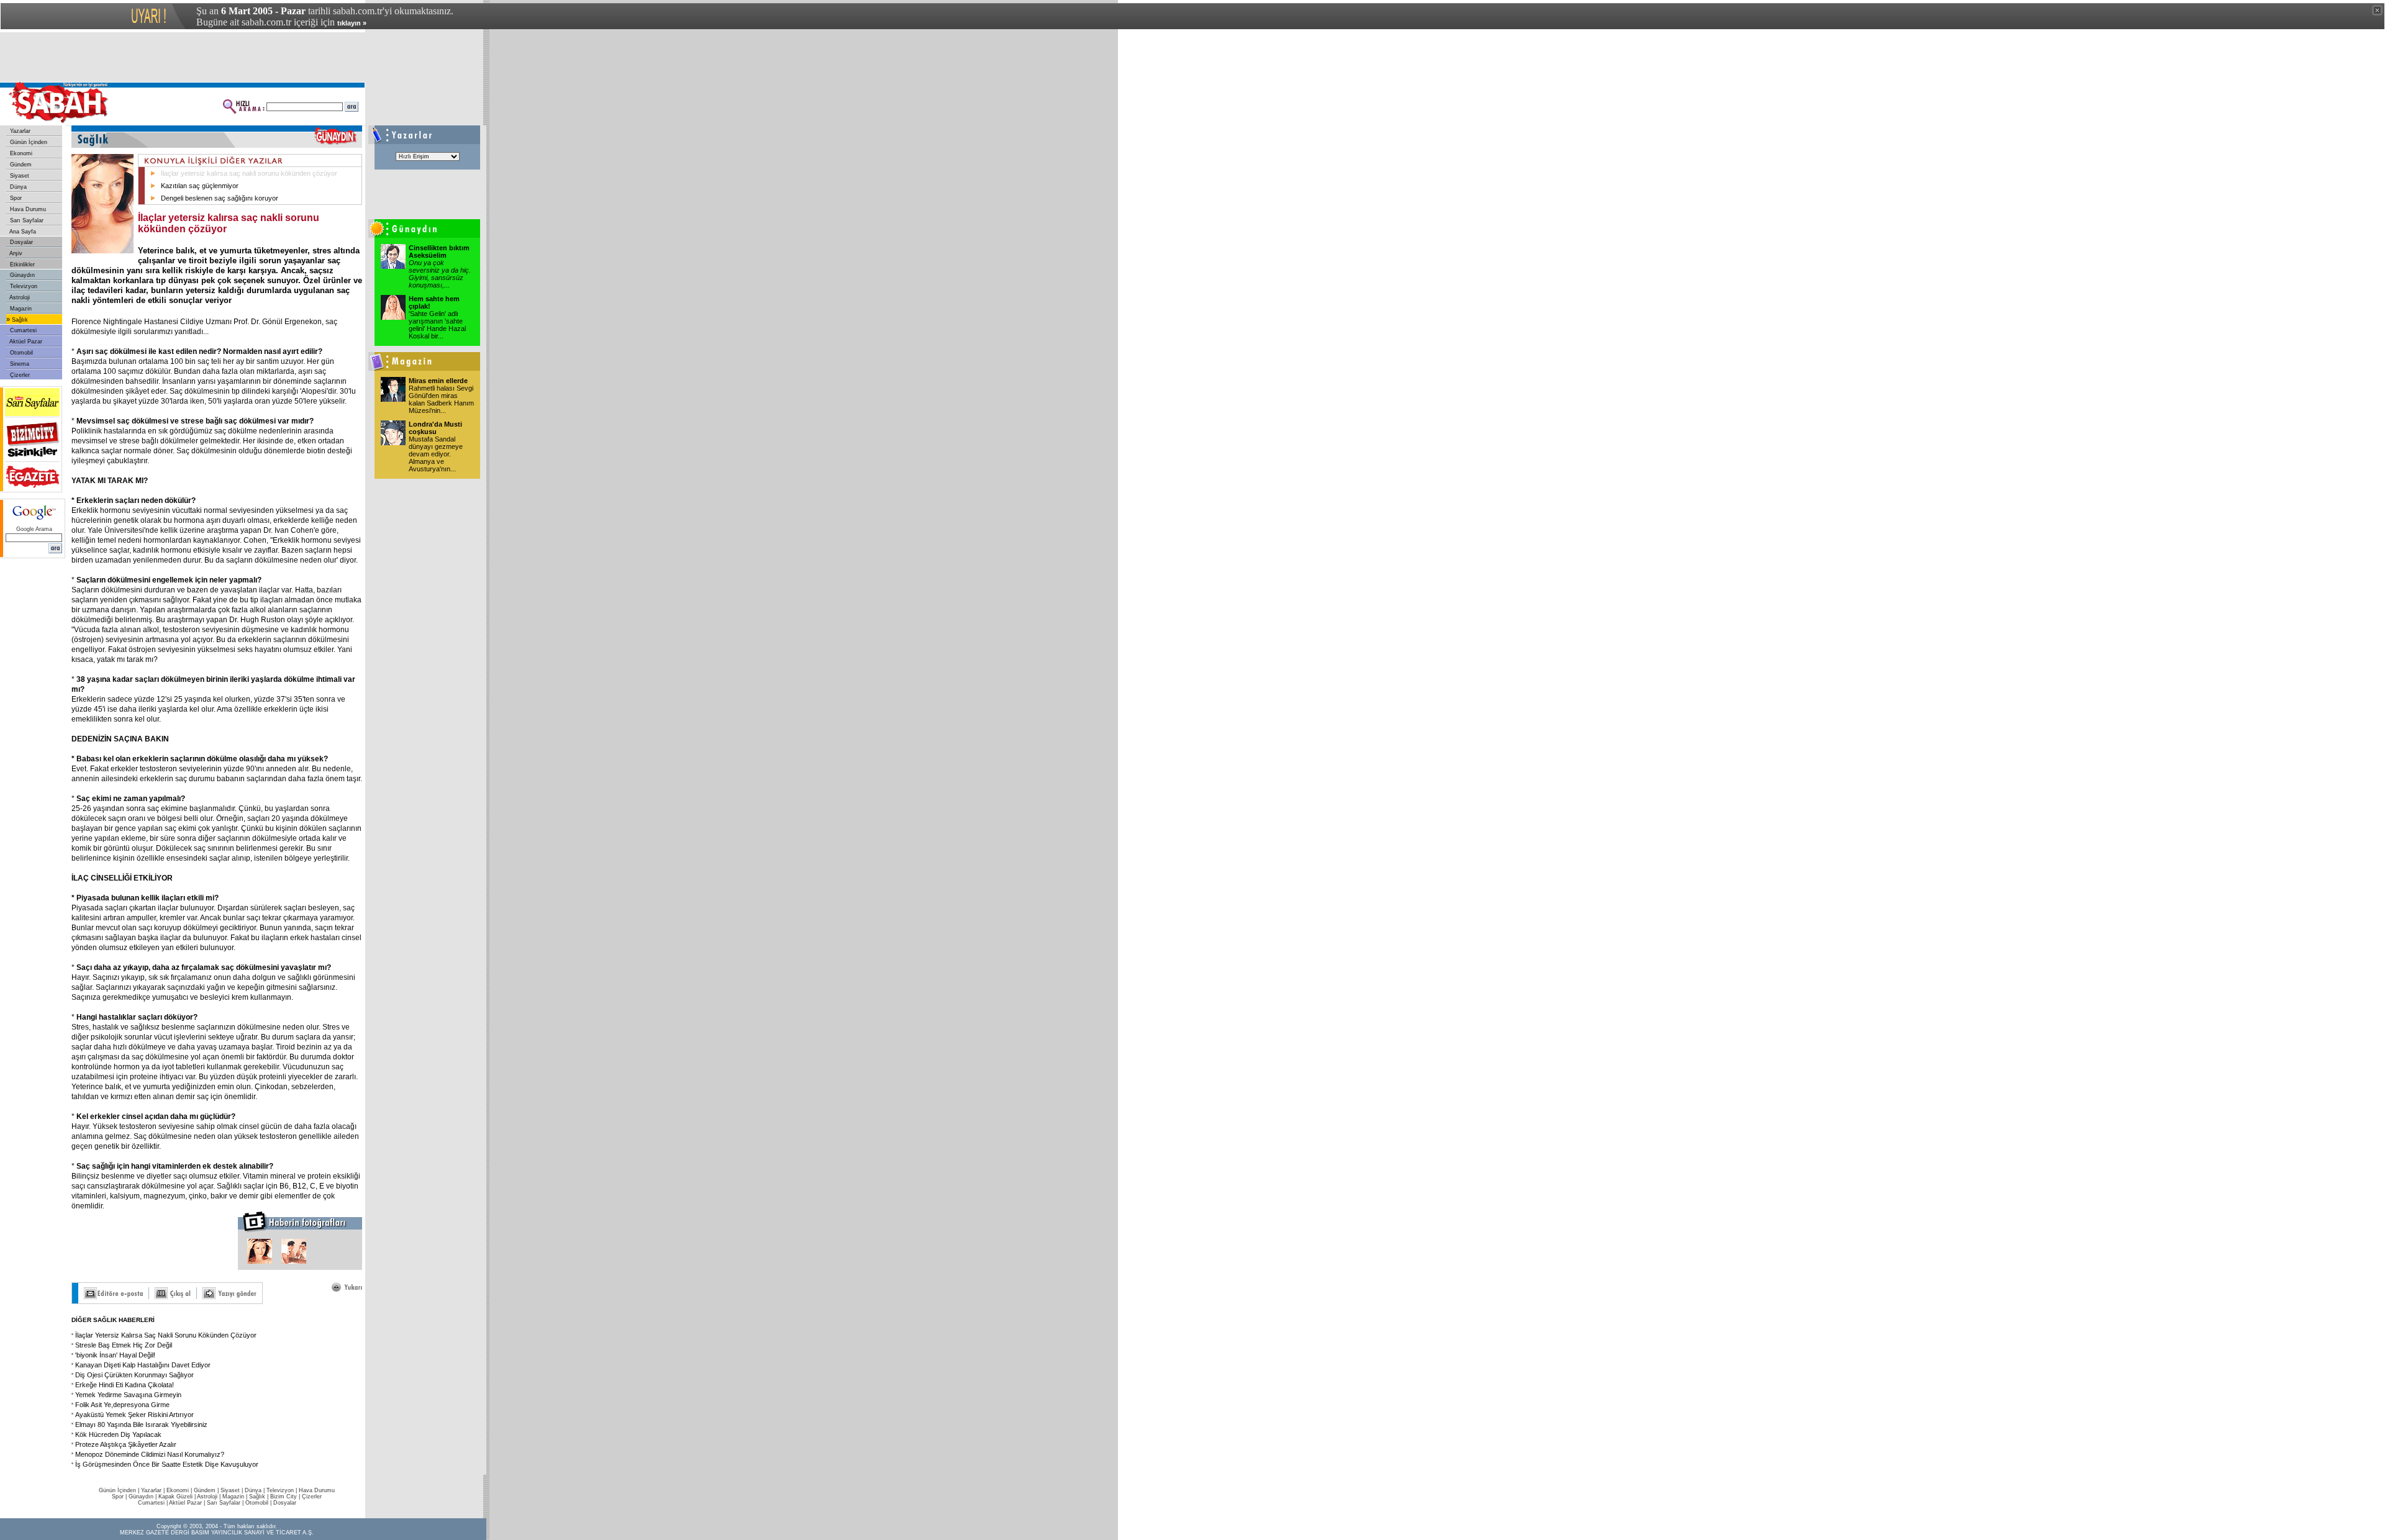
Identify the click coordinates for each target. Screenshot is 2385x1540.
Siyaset (19, 176)
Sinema (19, 364)
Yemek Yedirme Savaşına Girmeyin (128, 1395)
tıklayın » (352, 23)
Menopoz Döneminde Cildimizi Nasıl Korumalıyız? (150, 1454)
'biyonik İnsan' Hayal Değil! (115, 1355)
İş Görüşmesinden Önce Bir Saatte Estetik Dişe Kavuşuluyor (167, 1464)
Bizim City (284, 1497)
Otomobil (20, 353)
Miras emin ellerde (438, 381)
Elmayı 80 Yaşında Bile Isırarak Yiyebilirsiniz (141, 1424)
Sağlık (19, 320)
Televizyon (23, 286)
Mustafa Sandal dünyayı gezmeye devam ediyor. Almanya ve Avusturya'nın (436, 454)
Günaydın (21, 275)
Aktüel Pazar (25, 342)
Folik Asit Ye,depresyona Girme (122, 1405)
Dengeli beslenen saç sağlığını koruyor (220, 198)
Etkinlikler (21, 265)
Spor (15, 198)
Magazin (20, 309)
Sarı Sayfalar (26, 220)
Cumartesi (22, 330)
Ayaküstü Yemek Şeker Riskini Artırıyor (134, 1415)
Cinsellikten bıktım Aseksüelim (439, 251)
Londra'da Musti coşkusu (435, 428)
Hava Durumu (27, 209)
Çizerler (19, 375)
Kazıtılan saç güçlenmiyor (200, 186)
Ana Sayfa (22, 232)
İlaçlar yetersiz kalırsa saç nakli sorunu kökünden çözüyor (249, 173)
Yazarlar (19, 131)
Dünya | (256, 1490)
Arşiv (15, 253)
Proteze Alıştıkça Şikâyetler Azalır (126, 1444)
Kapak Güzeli (175, 1497)
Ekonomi (20, 153)
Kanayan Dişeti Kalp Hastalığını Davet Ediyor (143, 1365)
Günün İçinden (28, 142)
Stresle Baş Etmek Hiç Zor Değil (124, 1345)
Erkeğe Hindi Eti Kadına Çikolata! (125, 1385)
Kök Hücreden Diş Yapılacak (118, 1434)
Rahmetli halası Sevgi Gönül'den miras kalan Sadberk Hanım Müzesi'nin (441, 399)
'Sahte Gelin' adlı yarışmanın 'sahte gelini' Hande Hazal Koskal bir (437, 325)
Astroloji (19, 297)
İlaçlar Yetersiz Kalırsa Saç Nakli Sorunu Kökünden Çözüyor (166, 1335)
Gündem (20, 165)
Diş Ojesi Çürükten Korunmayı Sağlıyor (134, 1375)
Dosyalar (20, 242)
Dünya (17, 187)
